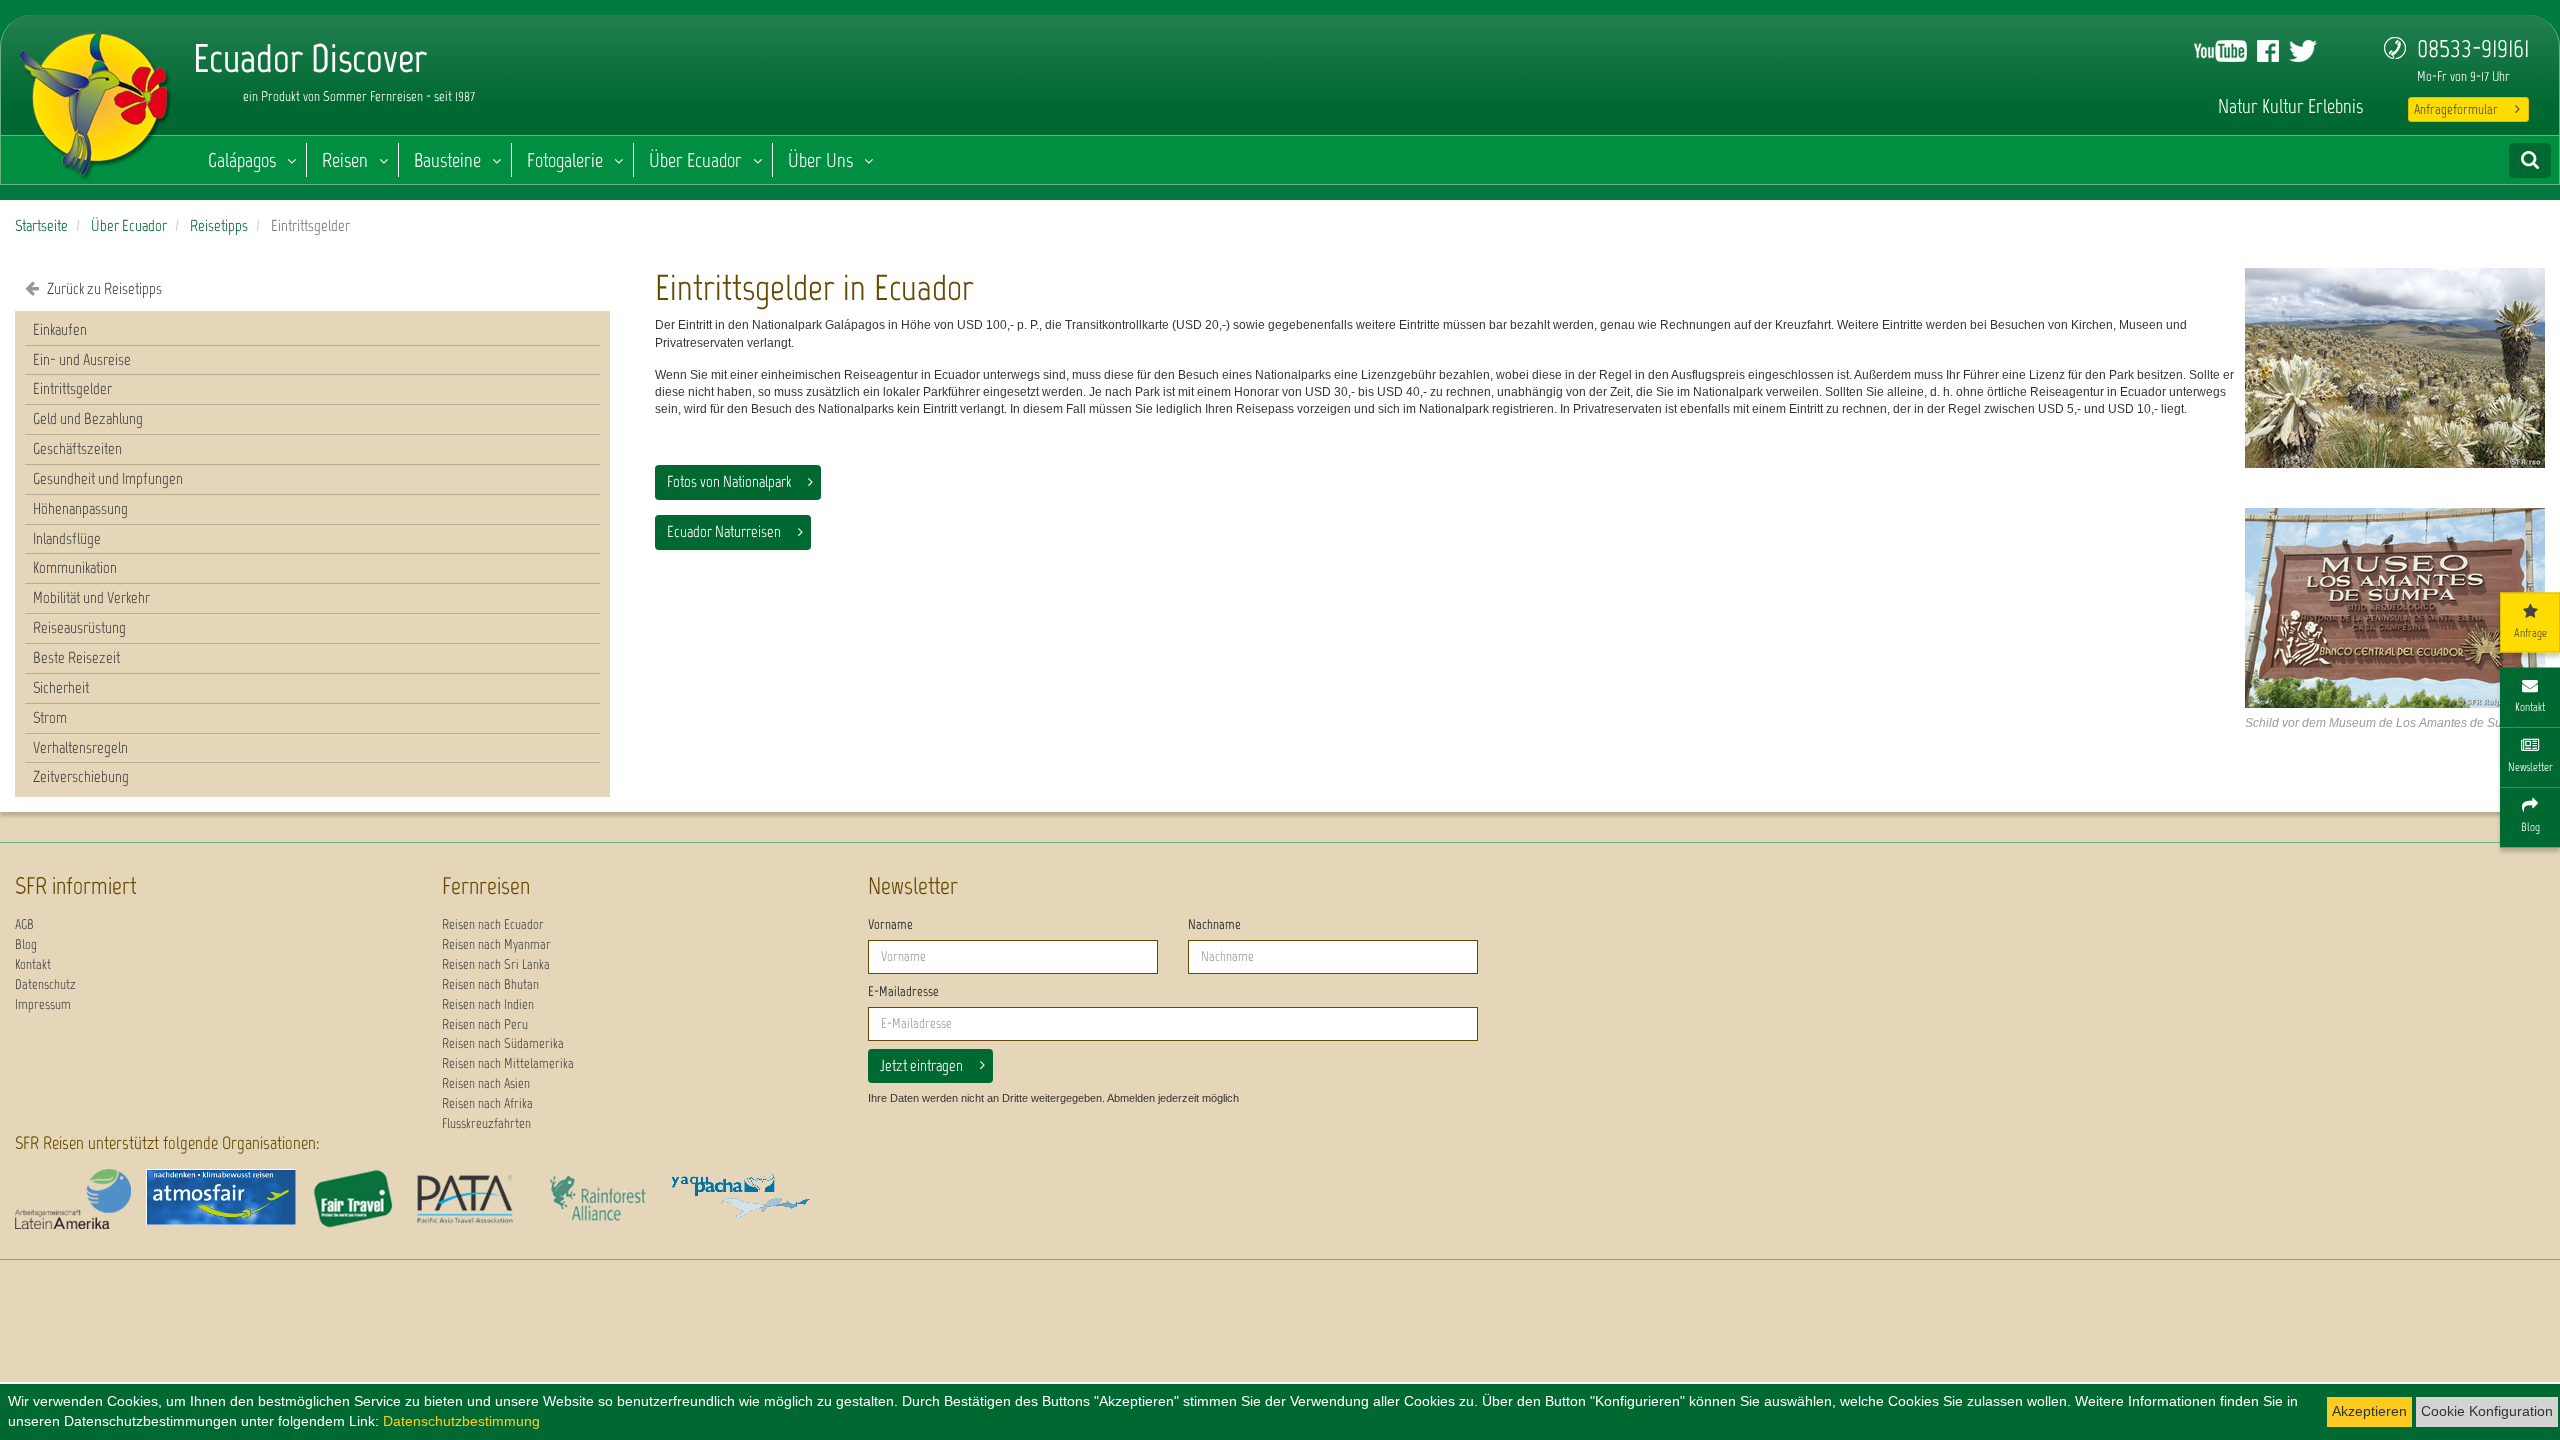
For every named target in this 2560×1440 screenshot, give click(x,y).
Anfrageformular (2456, 109)
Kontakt (33, 964)
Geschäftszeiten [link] (77, 448)
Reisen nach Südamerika (503, 1043)
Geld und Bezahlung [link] (88, 418)
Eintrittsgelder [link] (72, 388)
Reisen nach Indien (488, 1004)
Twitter (2303, 51)
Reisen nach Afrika (487, 1103)
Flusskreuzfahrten (486, 1123)
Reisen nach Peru (485, 1024)
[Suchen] (2530, 160)
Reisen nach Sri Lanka (496, 964)
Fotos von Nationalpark (729, 481)
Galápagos (242, 160)
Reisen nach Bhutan (490, 984)
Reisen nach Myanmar (496, 944)
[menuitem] (312, 331)
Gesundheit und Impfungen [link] (108, 478)
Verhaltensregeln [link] (80, 747)
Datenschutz (45, 984)
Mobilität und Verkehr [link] (91, 597)
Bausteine (447, 160)
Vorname (890, 924)
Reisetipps (219, 225)
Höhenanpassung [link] (80, 508)
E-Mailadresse (903, 991)
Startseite (41, 225)
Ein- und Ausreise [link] (82, 359)
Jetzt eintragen (921, 1065)
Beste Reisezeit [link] (76, 657)
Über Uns (820, 160)
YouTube (2220, 51)
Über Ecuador (695, 160)
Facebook (2268, 51)
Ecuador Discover (96, 100)
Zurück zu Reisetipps (103, 288)
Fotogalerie (565, 160)
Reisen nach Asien (486, 1083)
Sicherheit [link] (61, 687)
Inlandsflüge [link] (67, 538)
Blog (26, 944)
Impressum (43, 1004)
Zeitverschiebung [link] (81, 776)
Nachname (1214, 924)
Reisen (345, 160)
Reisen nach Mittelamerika (508, 1063)
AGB (24, 924)
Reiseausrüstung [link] (79, 627)
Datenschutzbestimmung (461, 1421)
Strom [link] (50, 717)
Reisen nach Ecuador (493, 924)
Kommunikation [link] (75, 567)
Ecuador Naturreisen (724, 531)
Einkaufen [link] (60, 329)
